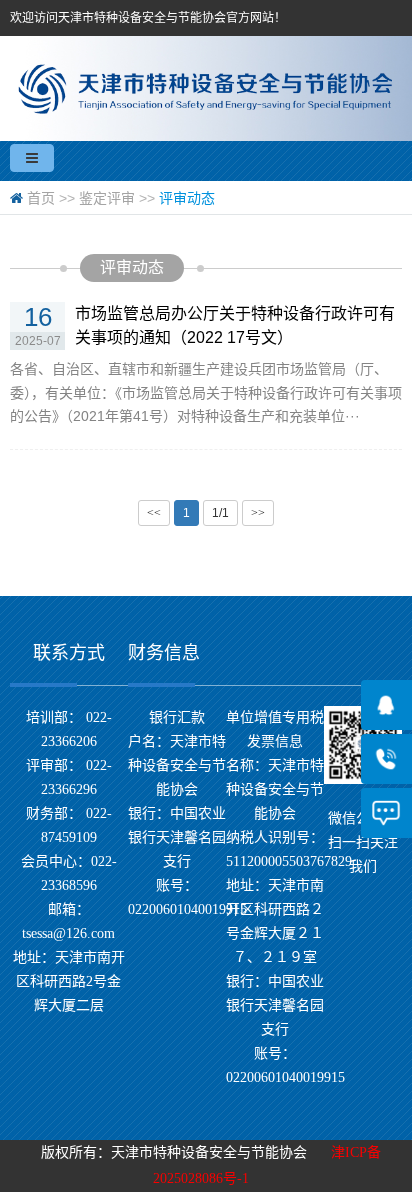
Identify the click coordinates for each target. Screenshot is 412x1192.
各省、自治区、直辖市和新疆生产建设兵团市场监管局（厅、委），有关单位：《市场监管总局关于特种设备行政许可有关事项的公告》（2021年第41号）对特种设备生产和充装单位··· (206, 393)
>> (258, 513)
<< (154, 513)
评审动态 (187, 198)
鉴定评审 (107, 198)
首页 (41, 198)
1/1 (220, 513)
